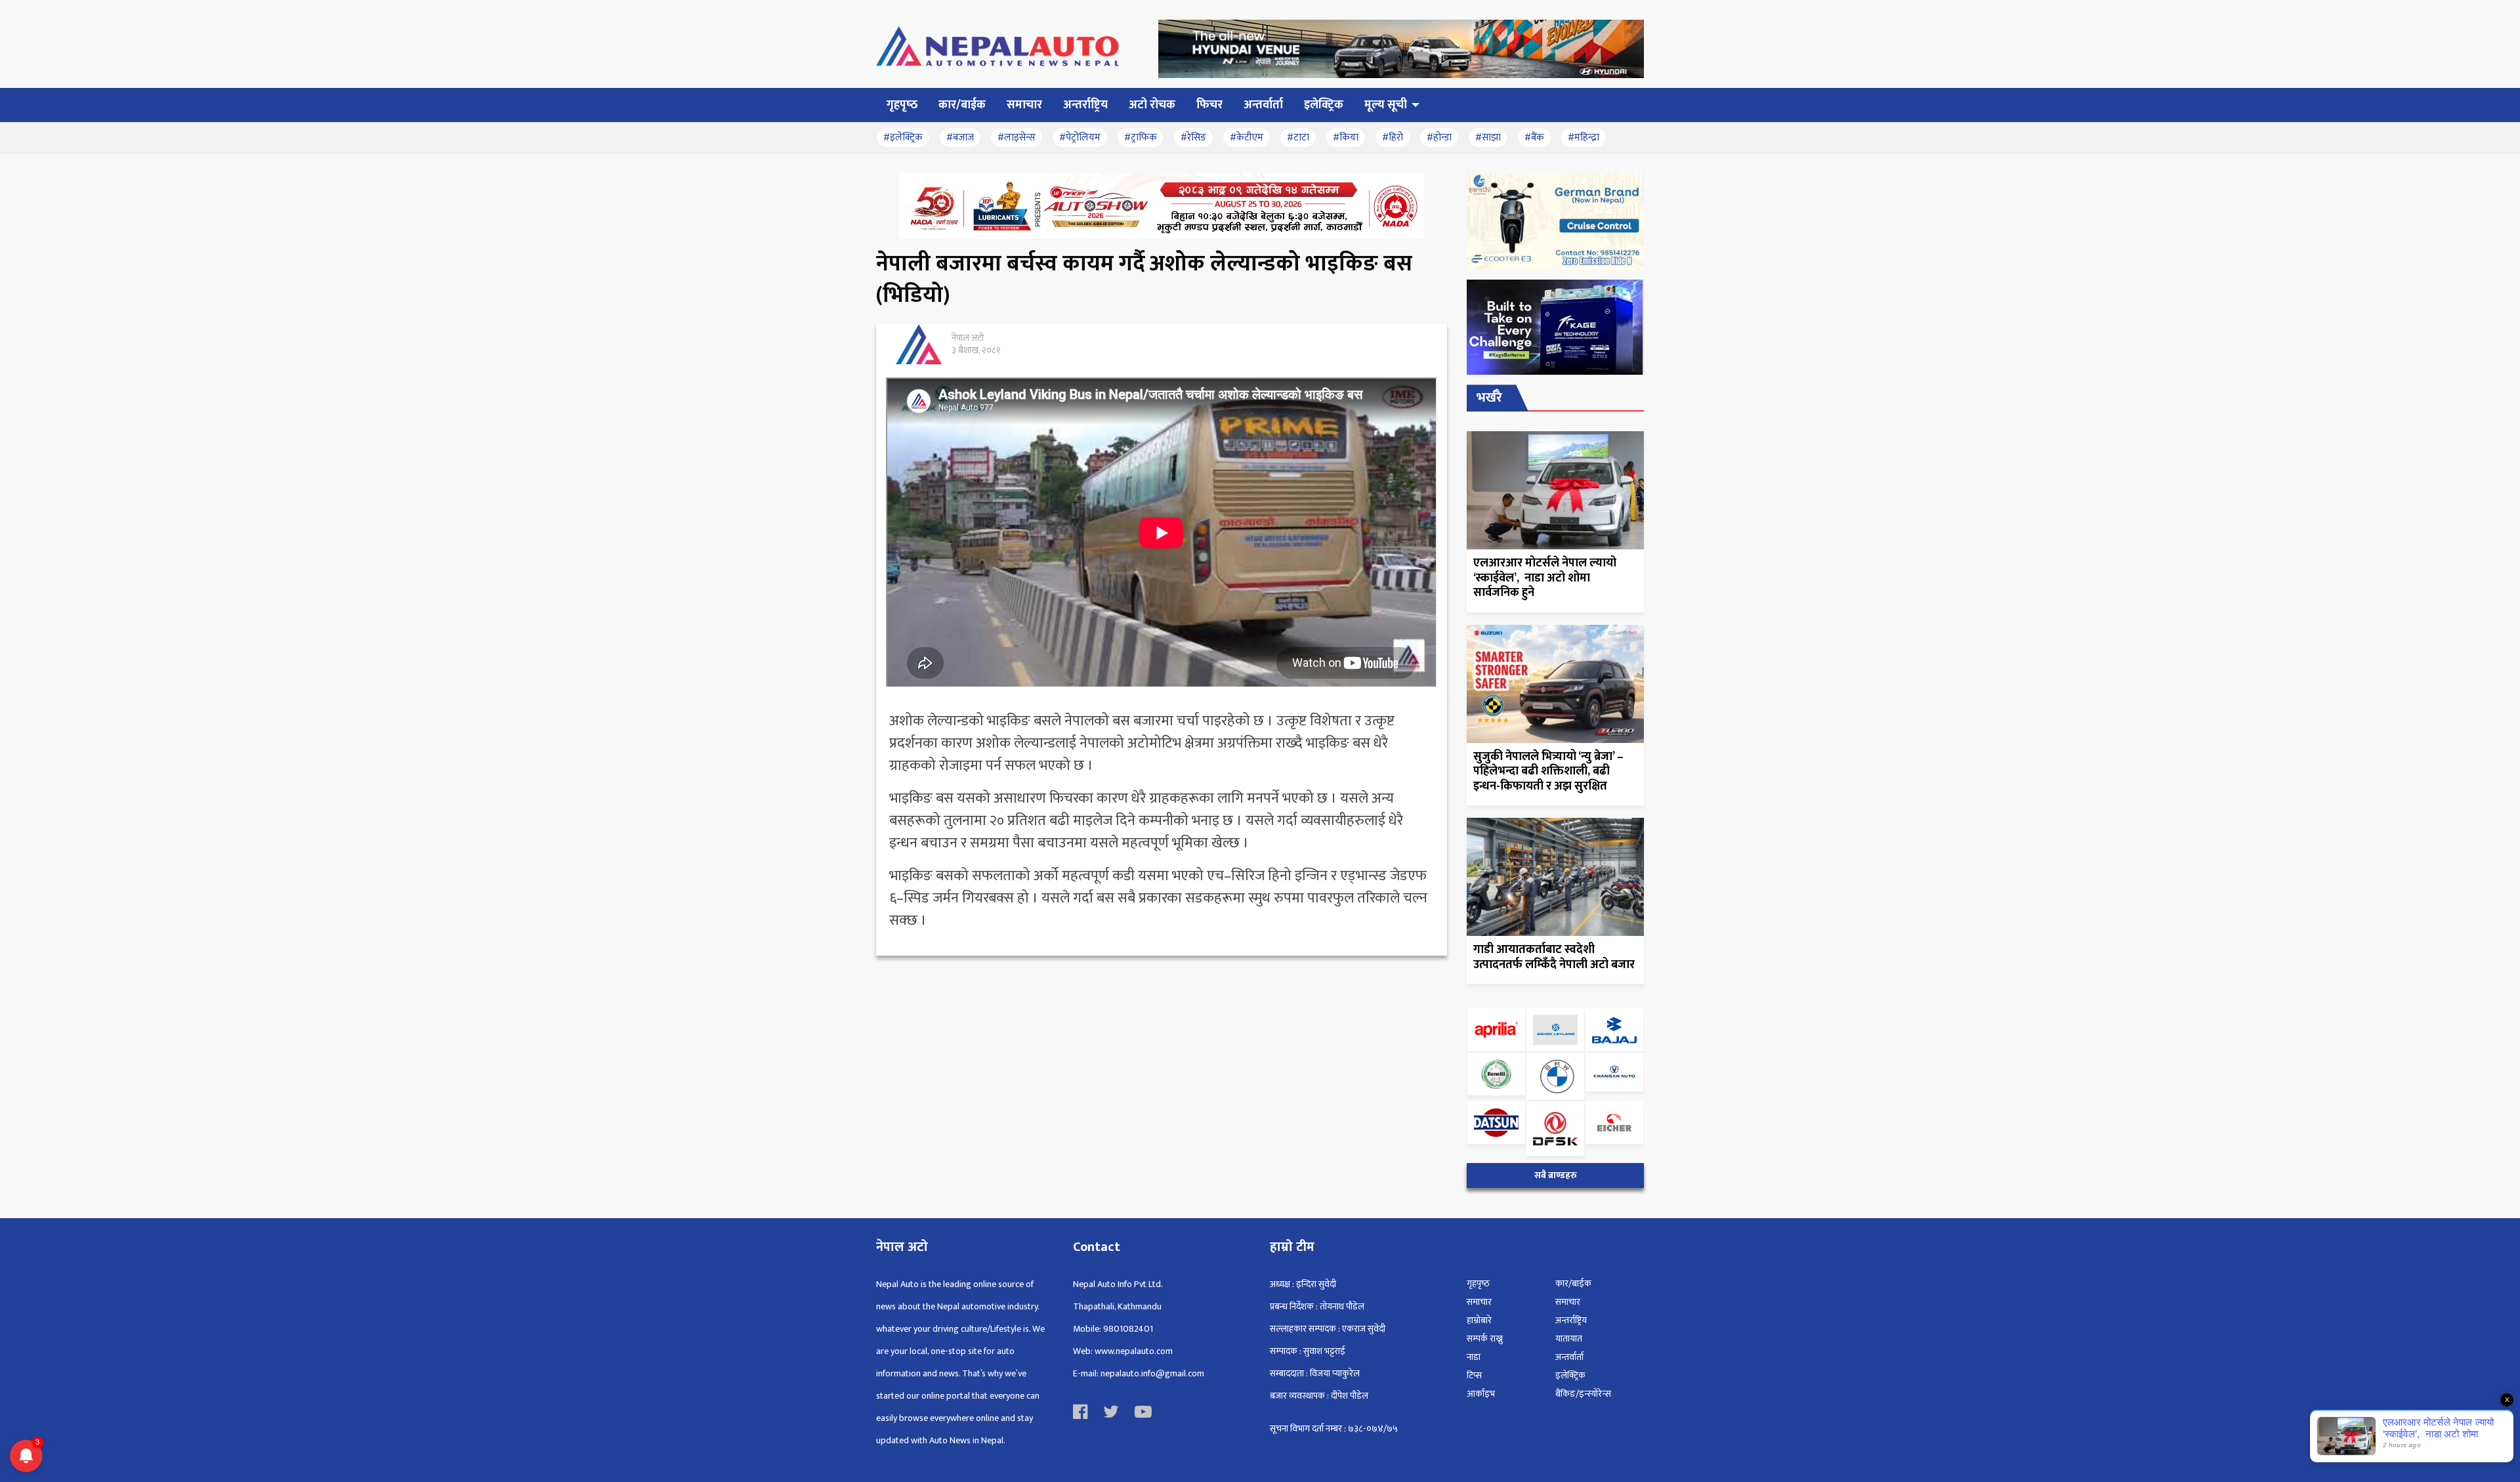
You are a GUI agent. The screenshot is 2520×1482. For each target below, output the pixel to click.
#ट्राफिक (1141, 138)
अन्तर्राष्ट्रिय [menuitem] (1085, 105)
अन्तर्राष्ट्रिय (1571, 1320)
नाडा (1474, 1357)
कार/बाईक (1573, 1283)
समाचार (1479, 1302)
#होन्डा (1439, 138)
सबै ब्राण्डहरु (1556, 1175)
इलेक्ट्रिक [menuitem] (1324, 105)
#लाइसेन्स (1017, 138)
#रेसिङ (1193, 138)
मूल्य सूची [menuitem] (1386, 105)
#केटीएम (1247, 138)
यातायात (1569, 1339)
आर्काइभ (1481, 1394)
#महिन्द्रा (1584, 138)
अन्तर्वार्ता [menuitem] (1263, 105)
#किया (1346, 138)
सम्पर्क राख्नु (1485, 1339)
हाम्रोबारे (1479, 1320)
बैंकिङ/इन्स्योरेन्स (1583, 1394)
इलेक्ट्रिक (1570, 1375)
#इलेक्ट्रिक (903, 138)
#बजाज (960, 138)
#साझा (1488, 138)
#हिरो (1393, 138)
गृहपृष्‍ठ (1478, 1283)
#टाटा (1298, 138)
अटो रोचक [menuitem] (1152, 105)
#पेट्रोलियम (1080, 138)
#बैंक (1534, 138)
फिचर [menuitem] (1209, 105)
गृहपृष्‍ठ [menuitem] (902, 105)
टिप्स (1474, 1375)
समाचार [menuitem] (1024, 105)
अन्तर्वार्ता (1569, 1357)
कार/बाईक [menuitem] (962, 105)
